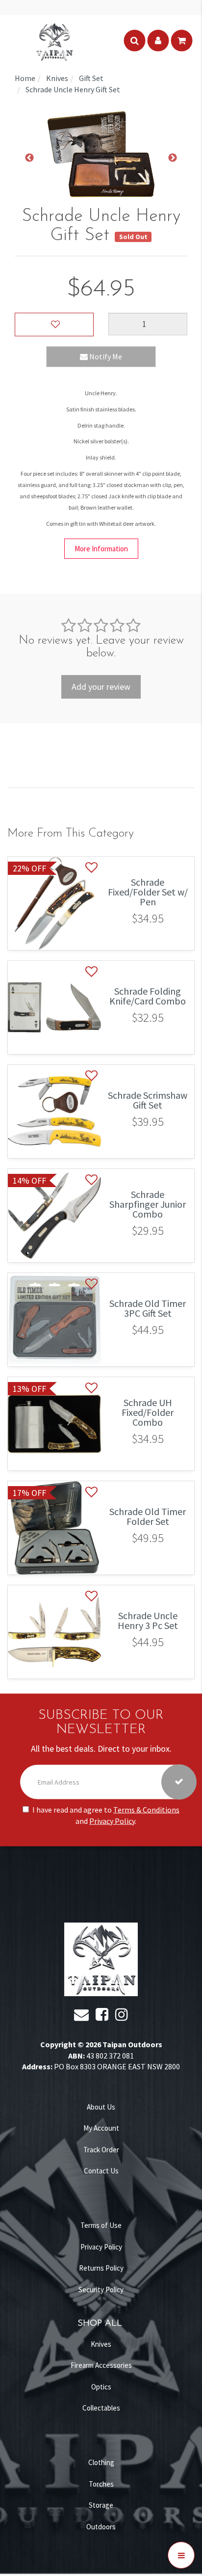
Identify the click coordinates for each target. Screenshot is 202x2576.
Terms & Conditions (146, 1809)
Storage (101, 2505)
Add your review (101, 687)
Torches (101, 2484)
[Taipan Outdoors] (54, 41)
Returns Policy (101, 2268)
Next (173, 158)
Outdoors (101, 2527)
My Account (101, 2128)
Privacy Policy (112, 1820)
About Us (101, 2107)
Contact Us (101, 2171)
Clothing (101, 2462)
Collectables (101, 2408)
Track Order (101, 2150)
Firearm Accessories (101, 2365)
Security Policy (101, 2290)
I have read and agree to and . (106, 1815)
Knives (101, 2344)
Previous (29, 158)
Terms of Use (101, 2225)
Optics (101, 2387)
